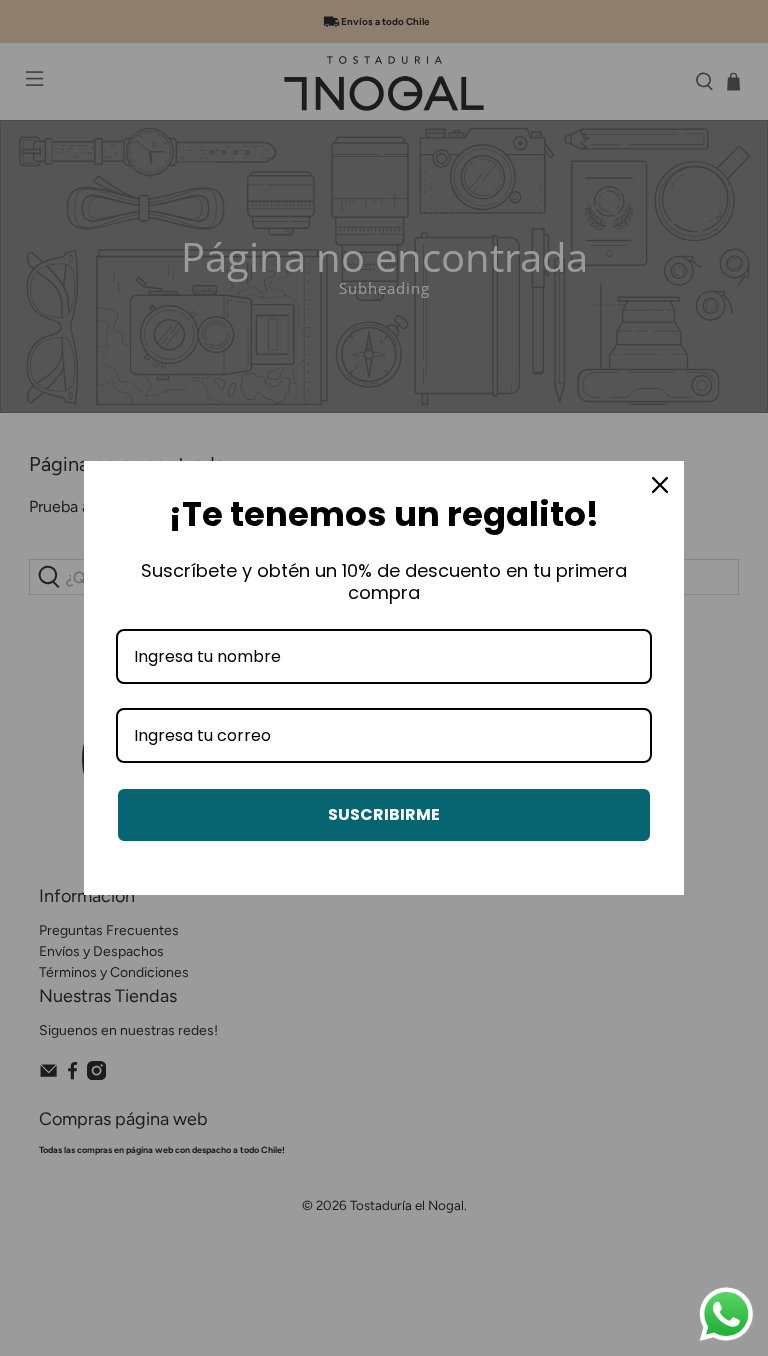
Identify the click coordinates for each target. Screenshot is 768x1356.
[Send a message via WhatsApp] (726, 1314)
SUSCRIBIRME (384, 814)
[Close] (660, 485)
